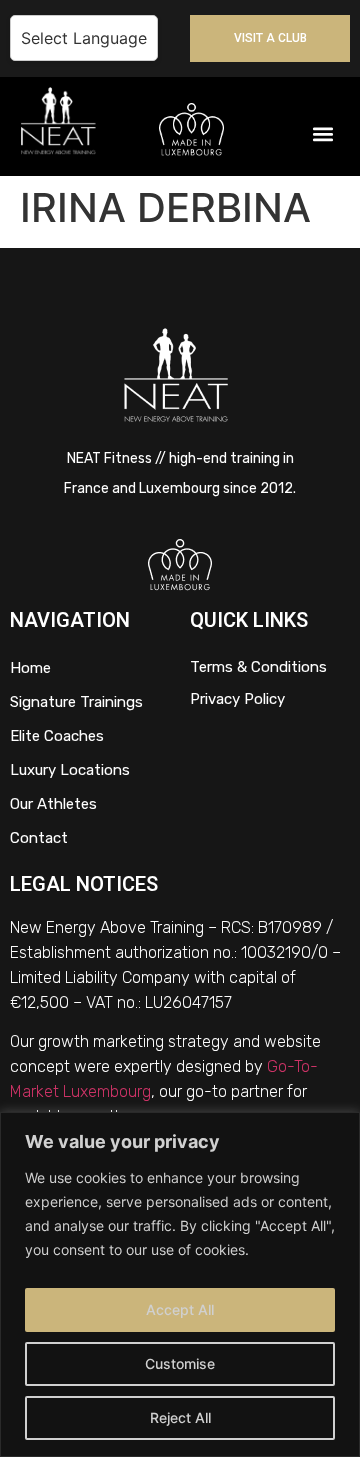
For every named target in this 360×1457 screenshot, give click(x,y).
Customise (180, 1363)
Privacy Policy (237, 699)
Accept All (180, 1309)
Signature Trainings (76, 702)
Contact (39, 838)
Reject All (180, 1417)
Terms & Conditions (258, 667)
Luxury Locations (70, 770)
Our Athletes (53, 804)
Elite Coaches (57, 736)
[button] (323, 134)
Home (30, 668)
